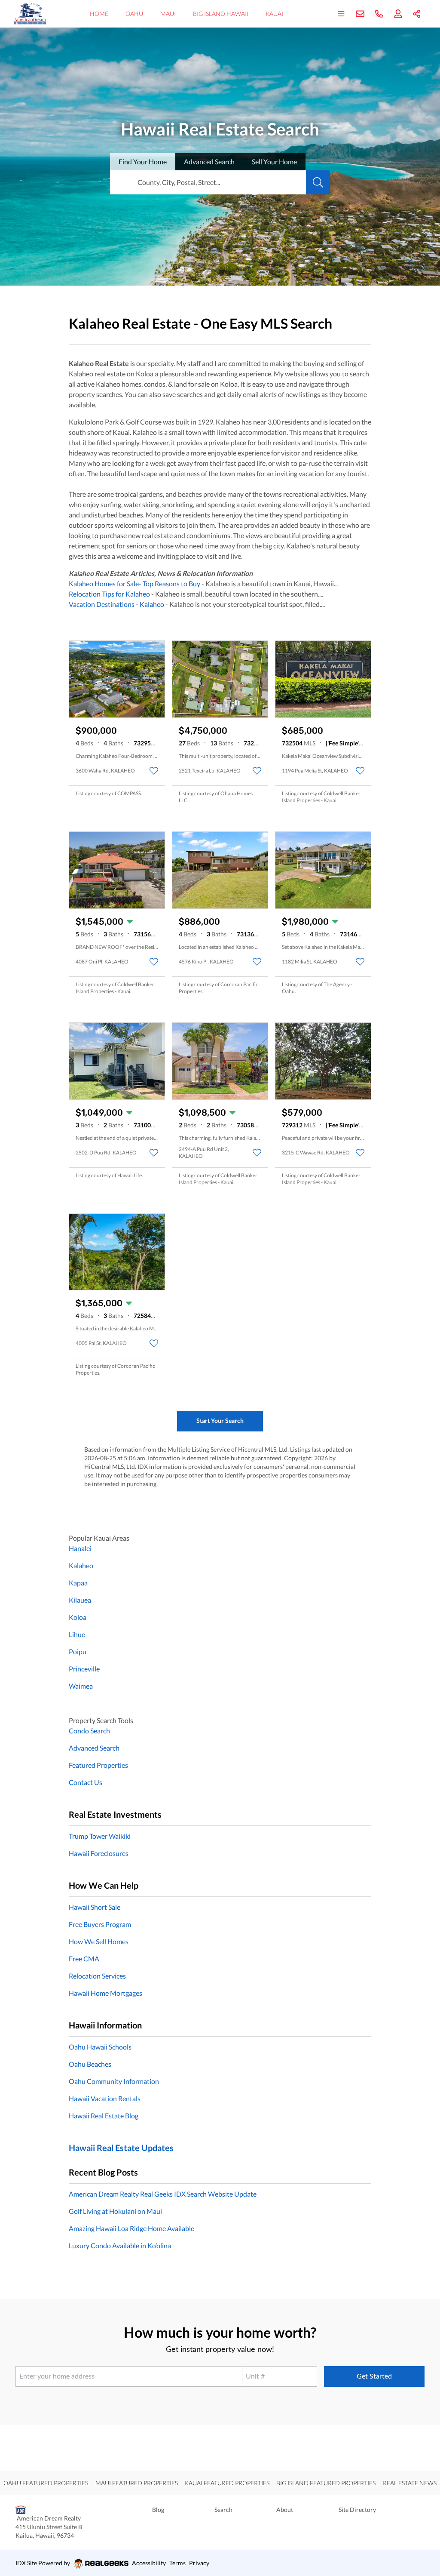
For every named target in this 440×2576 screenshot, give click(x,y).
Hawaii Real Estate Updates (121, 2148)
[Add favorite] (154, 771)
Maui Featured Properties (137, 2483)
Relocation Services (97, 1976)
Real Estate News (410, 2483)
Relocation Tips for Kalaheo (109, 594)
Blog (158, 2510)
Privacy (199, 2563)
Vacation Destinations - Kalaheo (116, 604)
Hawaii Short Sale (95, 1907)
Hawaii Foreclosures (99, 1853)
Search (223, 2510)
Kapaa (78, 1583)
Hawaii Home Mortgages (105, 1993)
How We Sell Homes (99, 1941)
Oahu (134, 14)
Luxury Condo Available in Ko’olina (120, 2245)
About (285, 2510)
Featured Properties (98, 1765)
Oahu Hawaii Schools (100, 2047)
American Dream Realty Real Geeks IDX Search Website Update (163, 2194)
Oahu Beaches (90, 2064)
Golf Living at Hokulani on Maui (115, 2211)
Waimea (81, 1686)
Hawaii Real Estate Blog (104, 2116)
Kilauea (80, 1600)
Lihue (77, 1634)
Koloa (78, 1617)
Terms (177, 2563)
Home (99, 14)
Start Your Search (220, 1420)
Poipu (78, 1651)
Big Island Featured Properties (326, 2483)
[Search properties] (318, 182)
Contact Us (86, 1782)
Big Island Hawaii (221, 14)
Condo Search (89, 1731)
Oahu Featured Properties (46, 2483)
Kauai (274, 14)
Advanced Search (94, 1748)
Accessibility (149, 2563)
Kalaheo (81, 1565)
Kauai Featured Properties (227, 2483)
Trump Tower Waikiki (100, 1836)
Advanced (209, 162)
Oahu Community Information (114, 2081)
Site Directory (357, 2510)
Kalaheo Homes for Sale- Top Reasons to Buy (134, 583)
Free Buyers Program (100, 1924)
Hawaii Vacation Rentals (105, 2098)
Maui (168, 14)
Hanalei (80, 1548)
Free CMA (84, 1959)
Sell (274, 162)
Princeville (84, 1669)
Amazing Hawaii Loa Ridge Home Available (131, 2228)
